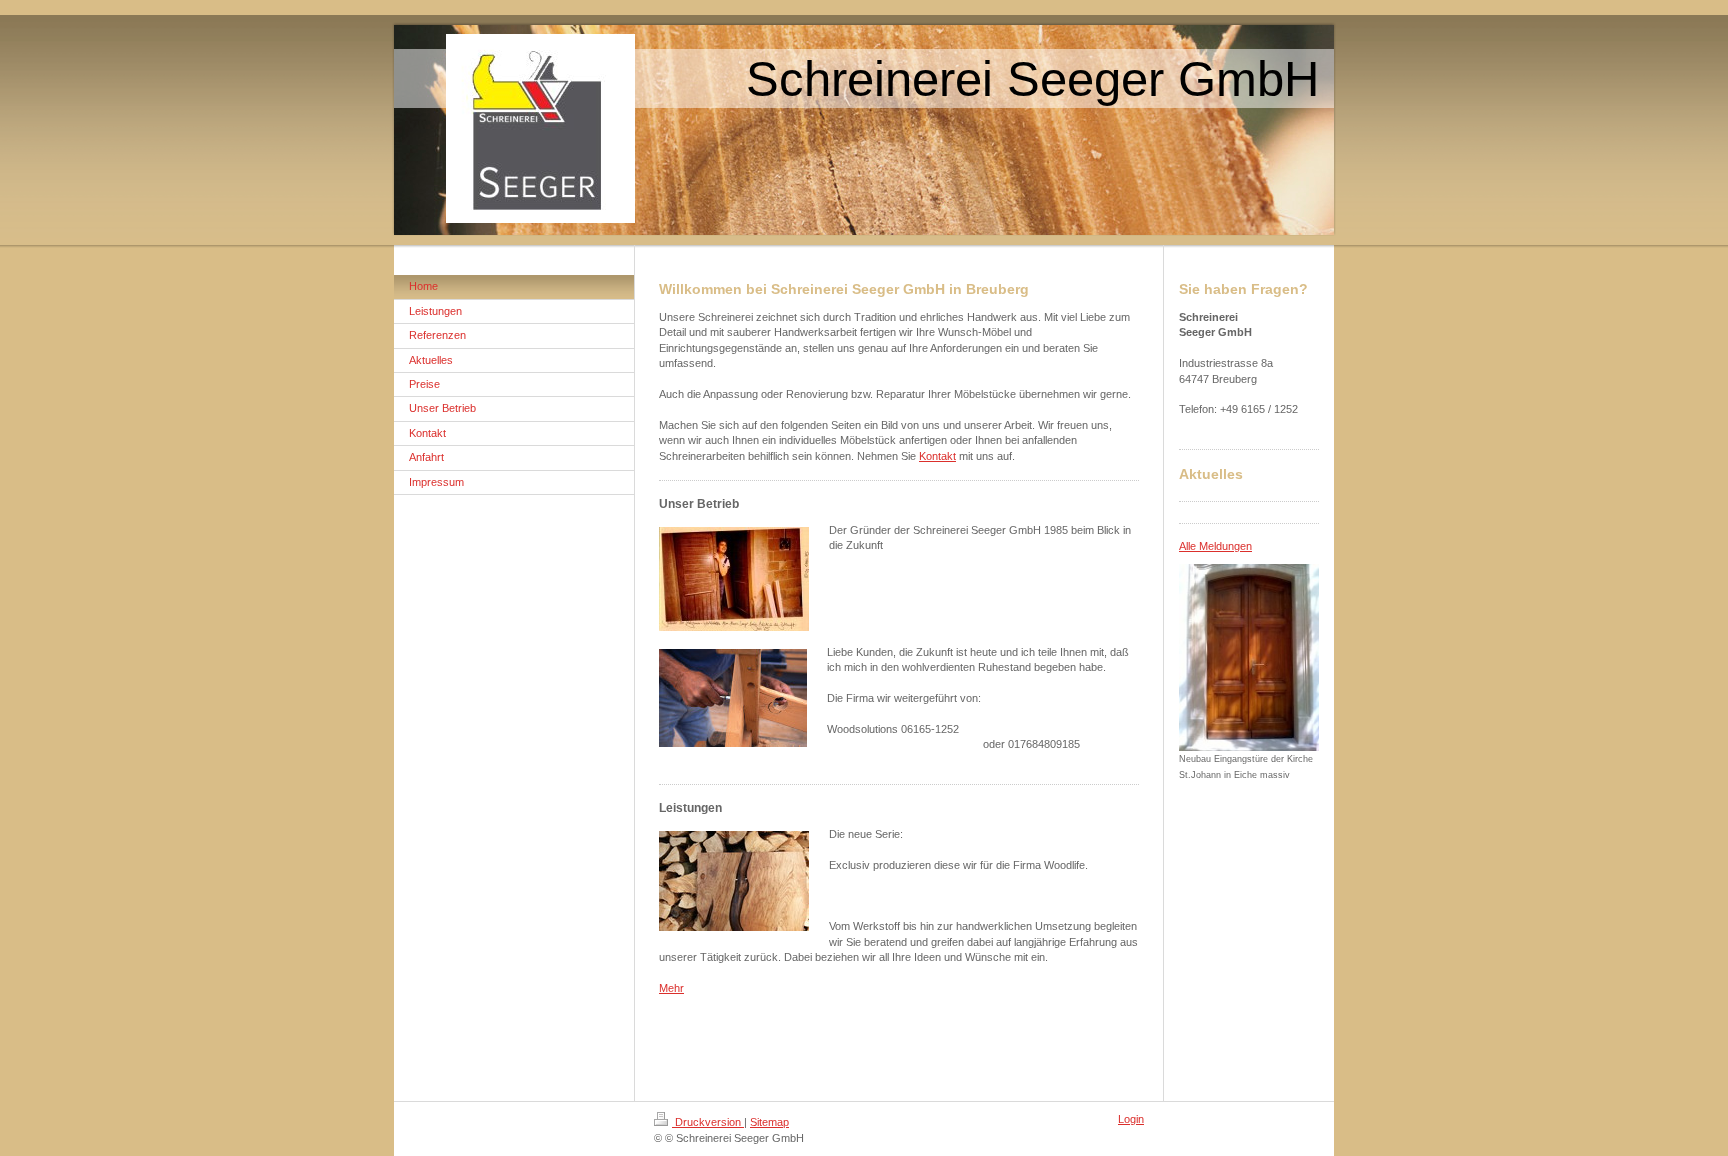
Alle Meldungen (1215, 546)
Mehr (671, 988)
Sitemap (769, 1122)
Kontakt (937, 456)
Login (1131, 1119)
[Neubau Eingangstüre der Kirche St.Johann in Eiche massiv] (1249, 657)
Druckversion (708, 1122)
